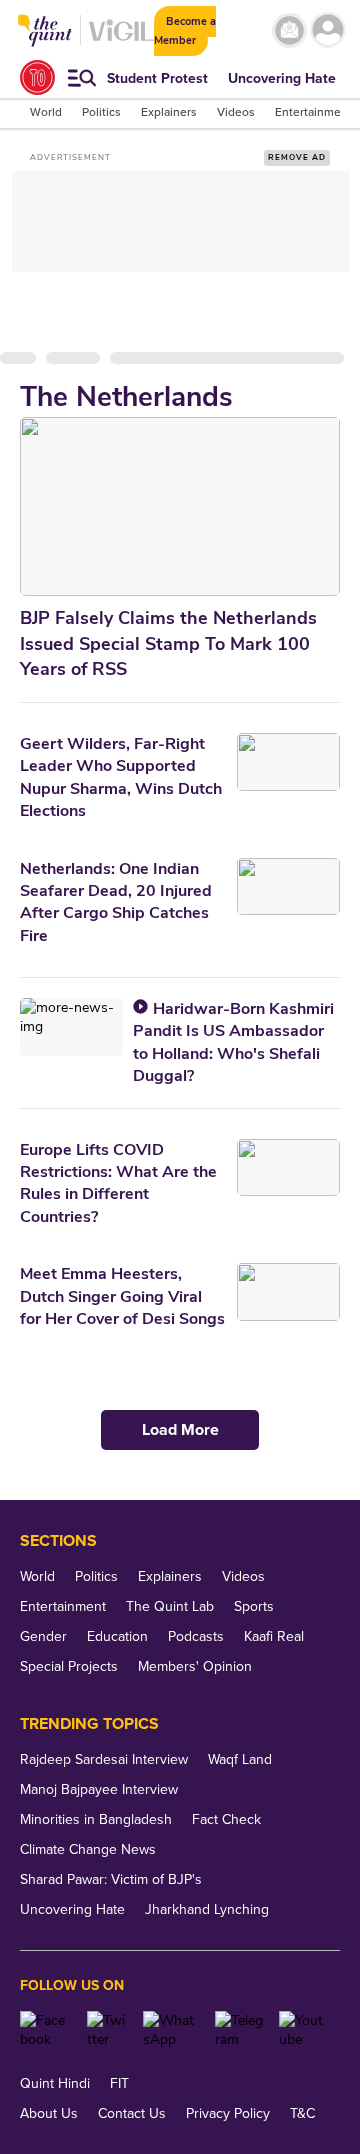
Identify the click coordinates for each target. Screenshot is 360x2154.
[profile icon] (328, 30)
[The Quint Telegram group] (239, 2030)
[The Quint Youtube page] (302, 2030)
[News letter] (289, 30)
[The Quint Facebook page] (46, 2030)
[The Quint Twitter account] (107, 2030)
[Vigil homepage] (121, 40)
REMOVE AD (297, 157)
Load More (180, 1430)
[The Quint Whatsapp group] (171, 2030)
